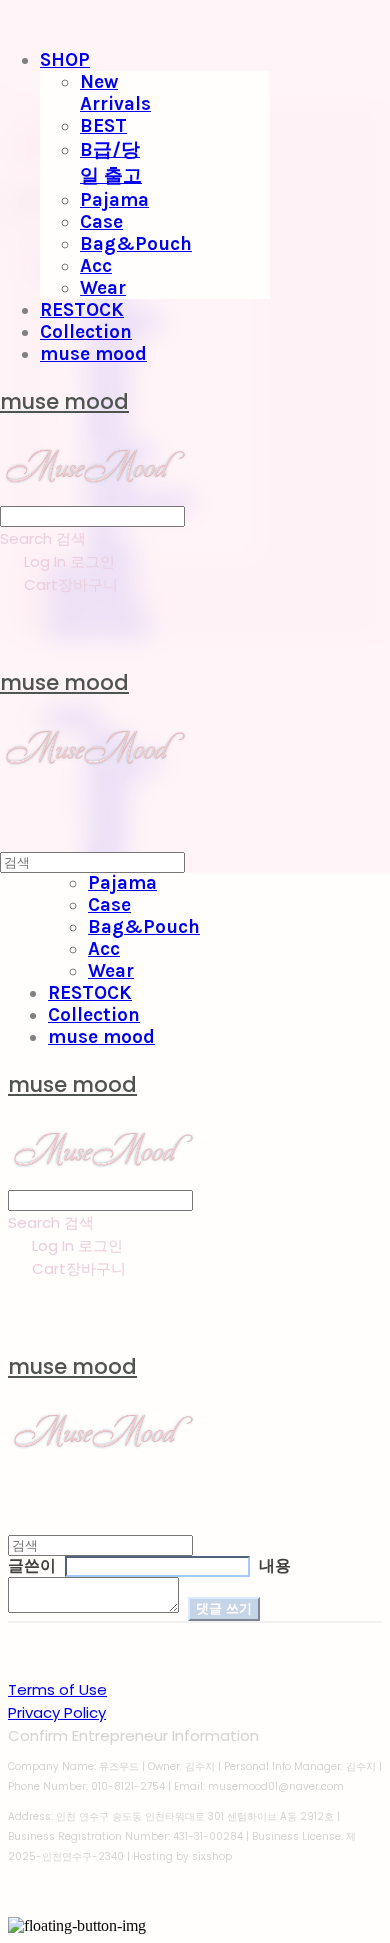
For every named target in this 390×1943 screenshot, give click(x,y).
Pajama (114, 200)
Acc (96, 266)
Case (101, 222)
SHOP (65, 60)
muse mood (93, 354)
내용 (275, 1566)
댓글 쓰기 (224, 1609)
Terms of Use (57, 1689)
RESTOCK (82, 310)
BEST (103, 126)
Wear (103, 288)
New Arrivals (115, 93)
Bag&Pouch (136, 244)
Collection (86, 332)
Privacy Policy (57, 1712)
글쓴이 (32, 1566)
